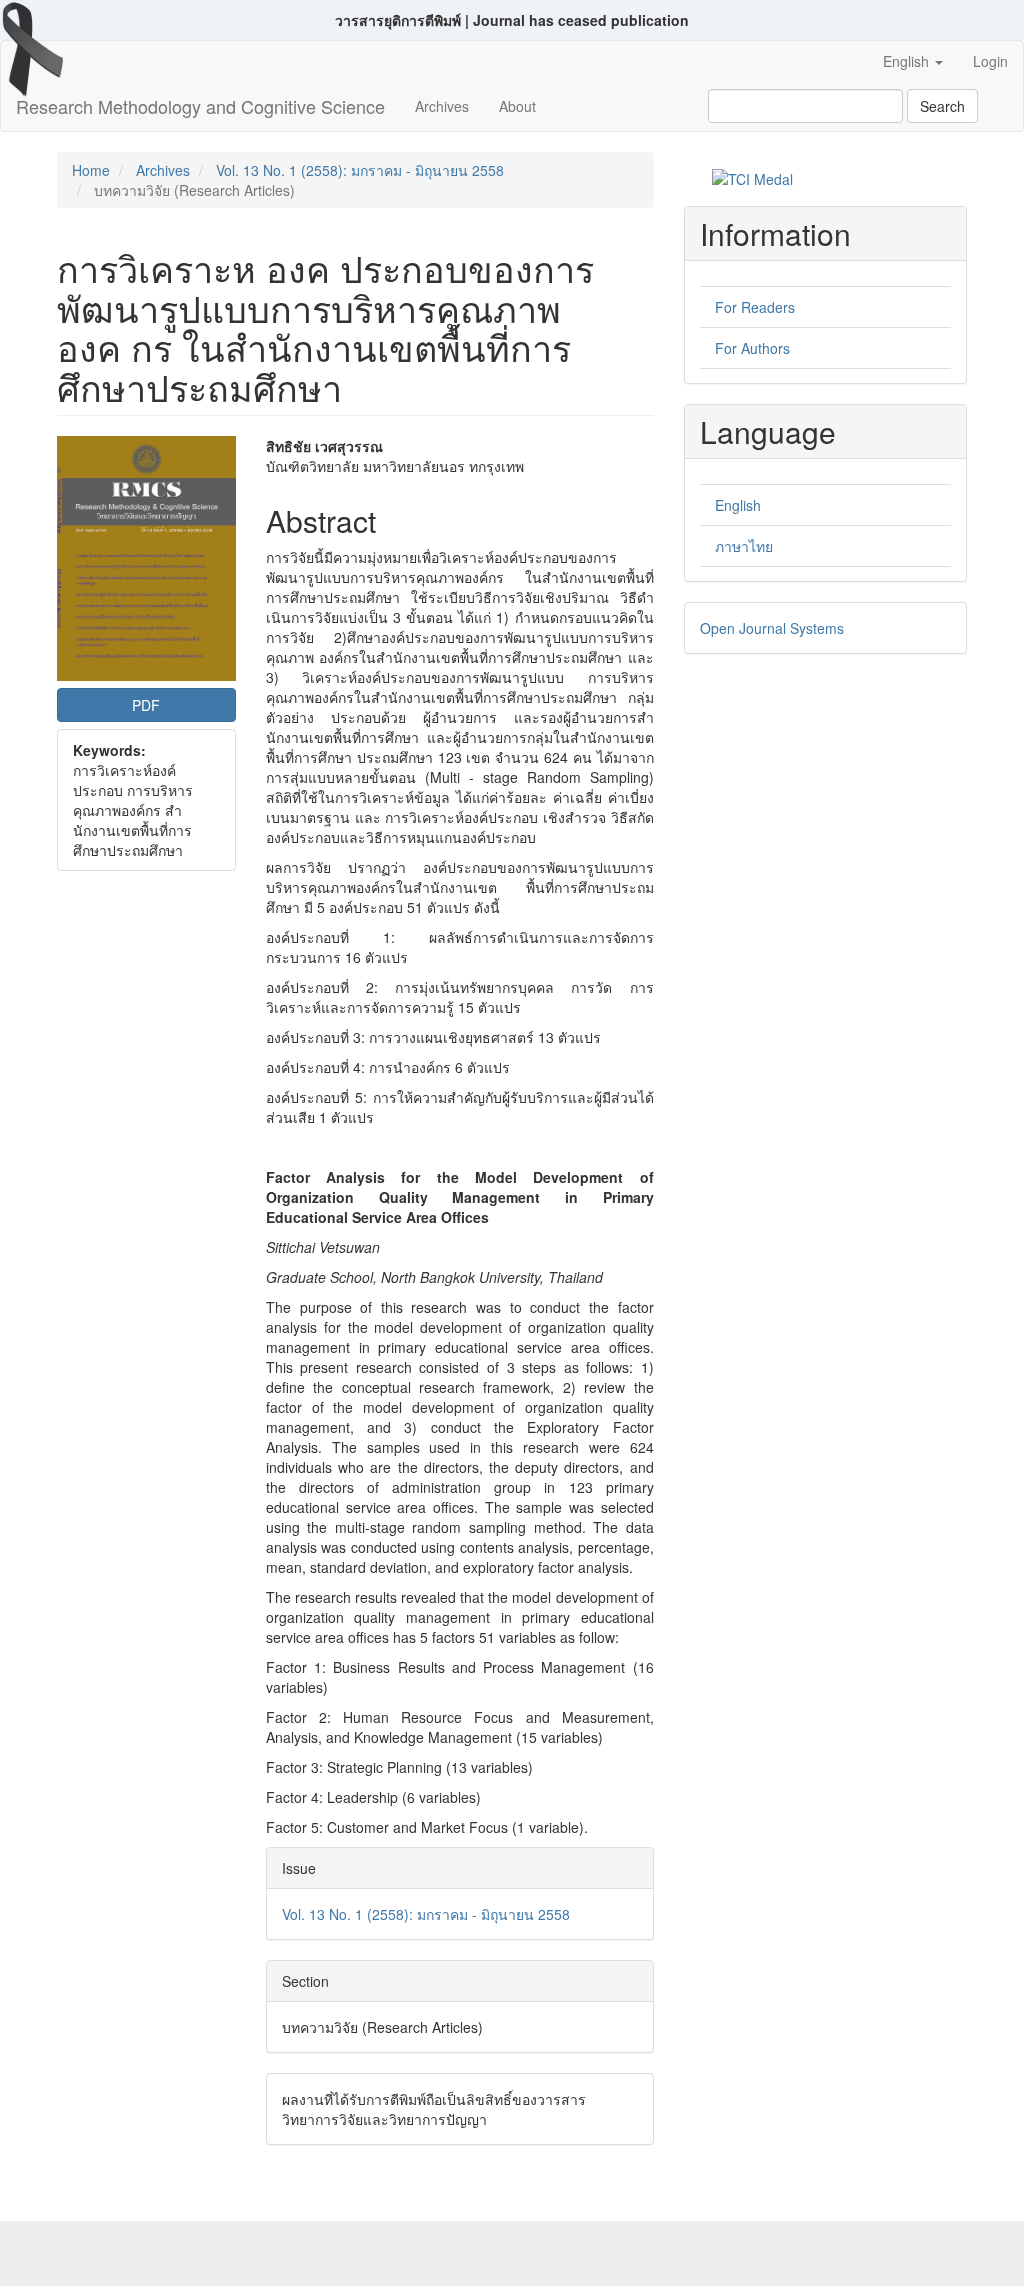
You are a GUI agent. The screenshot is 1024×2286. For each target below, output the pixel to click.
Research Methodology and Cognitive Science (200, 106)
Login (990, 61)
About (517, 106)
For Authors (752, 348)
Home (91, 170)
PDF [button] (146, 705)
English (738, 505)
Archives (442, 106)
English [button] (908, 61)
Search (942, 106)
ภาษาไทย (744, 546)
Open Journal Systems (772, 628)
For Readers (755, 307)
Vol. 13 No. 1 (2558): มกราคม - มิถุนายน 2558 (360, 170)
